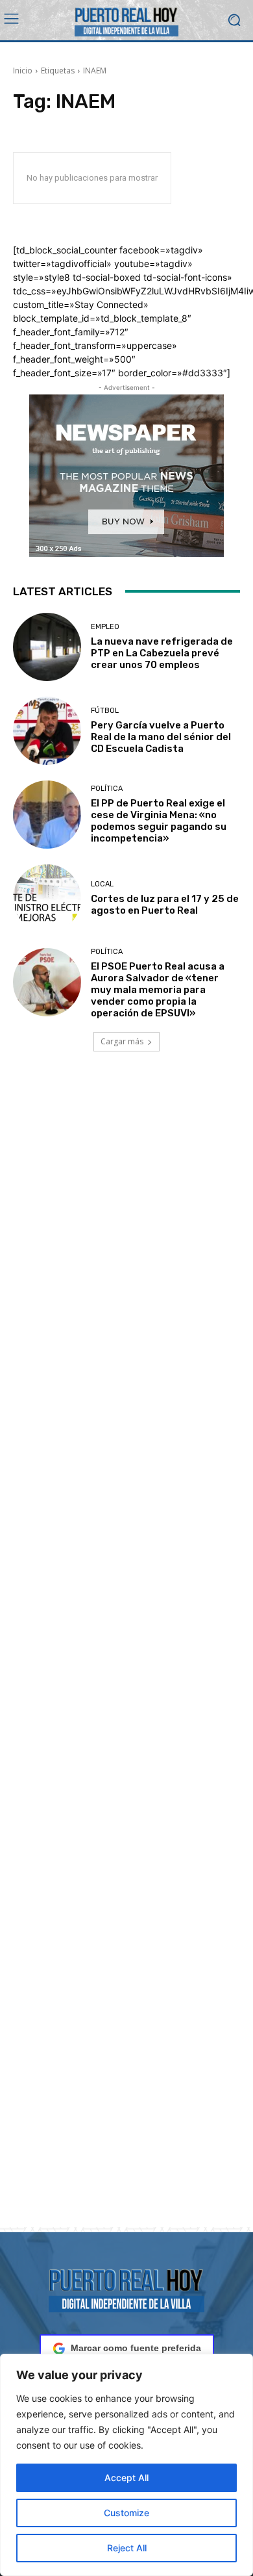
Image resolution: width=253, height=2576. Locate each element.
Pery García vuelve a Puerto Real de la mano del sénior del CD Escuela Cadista (161, 737)
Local (102, 884)
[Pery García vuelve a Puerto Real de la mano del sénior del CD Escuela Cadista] (47, 731)
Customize (126, 2513)
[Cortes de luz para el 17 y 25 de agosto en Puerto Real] (47, 898)
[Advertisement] (126, 1655)
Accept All (126, 2478)
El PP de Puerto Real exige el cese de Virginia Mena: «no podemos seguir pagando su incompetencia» (159, 821)
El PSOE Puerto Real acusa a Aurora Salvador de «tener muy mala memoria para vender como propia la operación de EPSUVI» (158, 990)
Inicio (23, 71)
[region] (126, 2465)
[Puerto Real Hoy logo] (126, 2288)
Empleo (105, 627)
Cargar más (122, 1041)
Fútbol (105, 711)
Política (107, 789)
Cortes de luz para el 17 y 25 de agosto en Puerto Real (165, 905)
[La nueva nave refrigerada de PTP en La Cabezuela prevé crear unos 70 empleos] (47, 647)
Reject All (127, 2548)
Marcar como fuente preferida (136, 2348)
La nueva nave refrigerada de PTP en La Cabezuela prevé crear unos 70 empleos (162, 653)
